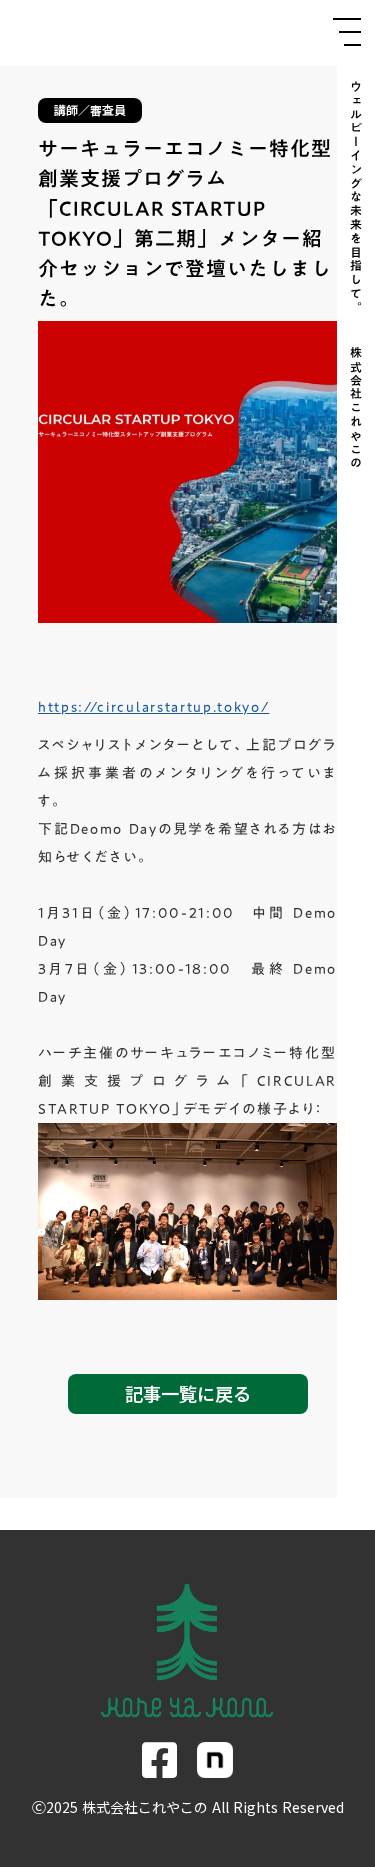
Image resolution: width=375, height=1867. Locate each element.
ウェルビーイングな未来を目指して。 (356, 197)
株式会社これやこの (356, 411)
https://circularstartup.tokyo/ (153, 707)
